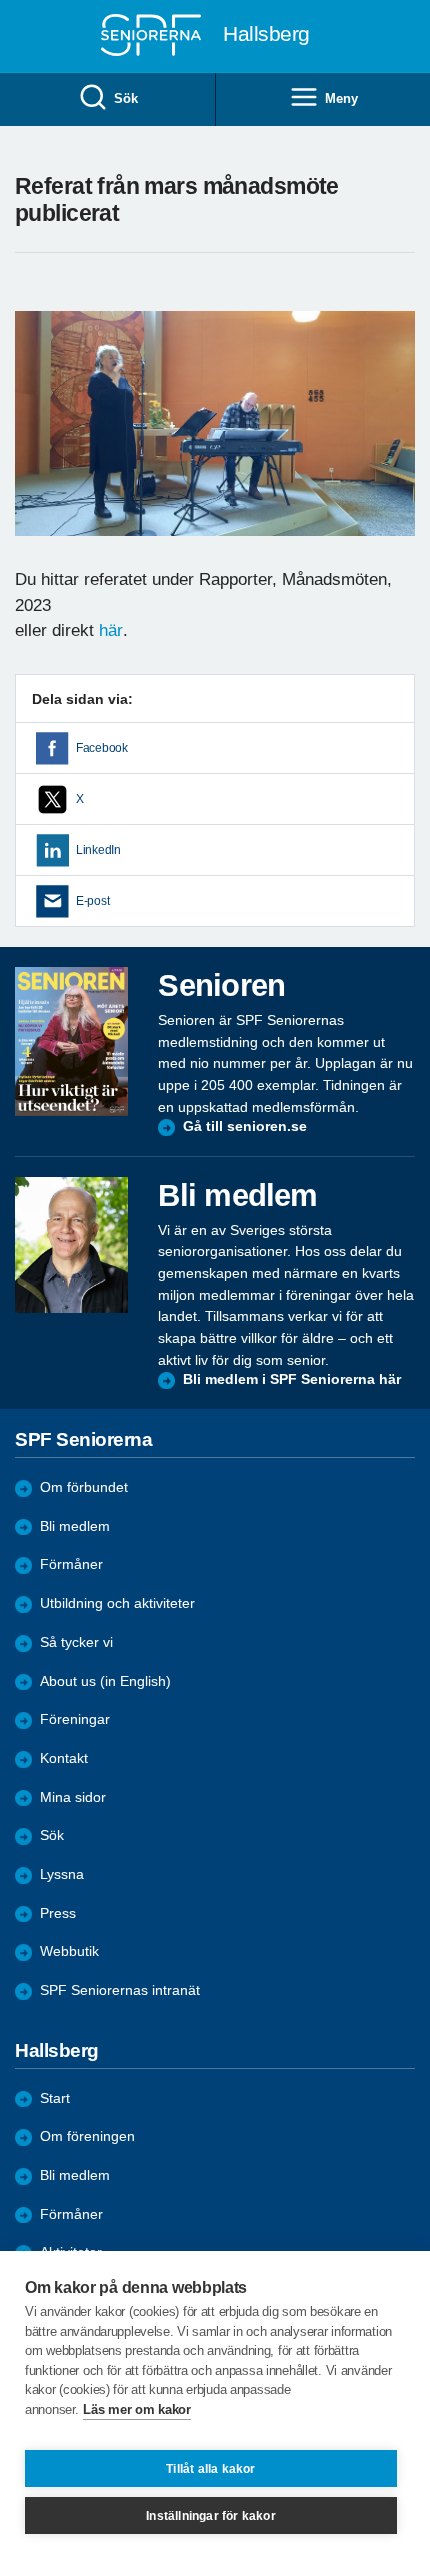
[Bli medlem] (71, 1245)
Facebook (102, 748)
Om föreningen (87, 2136)
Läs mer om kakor (136, 2409)
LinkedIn (98, 850)
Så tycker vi (76, 1642)
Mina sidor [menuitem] (73, 1797)
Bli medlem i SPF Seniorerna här (292, 1379)
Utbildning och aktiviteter (117, 1603)
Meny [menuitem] (341, 98)
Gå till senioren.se (245, 1126)
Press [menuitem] (58, 1913)
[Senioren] (71, 1041)
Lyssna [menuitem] (62, 1874)
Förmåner (71, 1564)
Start (55, 2098)
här (111, 630)
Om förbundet (84, 1487)
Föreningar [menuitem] (75, 1719)
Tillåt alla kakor (210, 2469)
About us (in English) (105, 1681)
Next (397, 443)
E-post (92, 901)
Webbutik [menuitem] (69, 1951)
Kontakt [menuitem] (64, 1758)
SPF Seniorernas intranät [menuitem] (120, 1990)
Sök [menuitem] (125, 98)
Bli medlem (75, 1526)
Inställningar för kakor (211, 2516)
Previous (40, 443)
